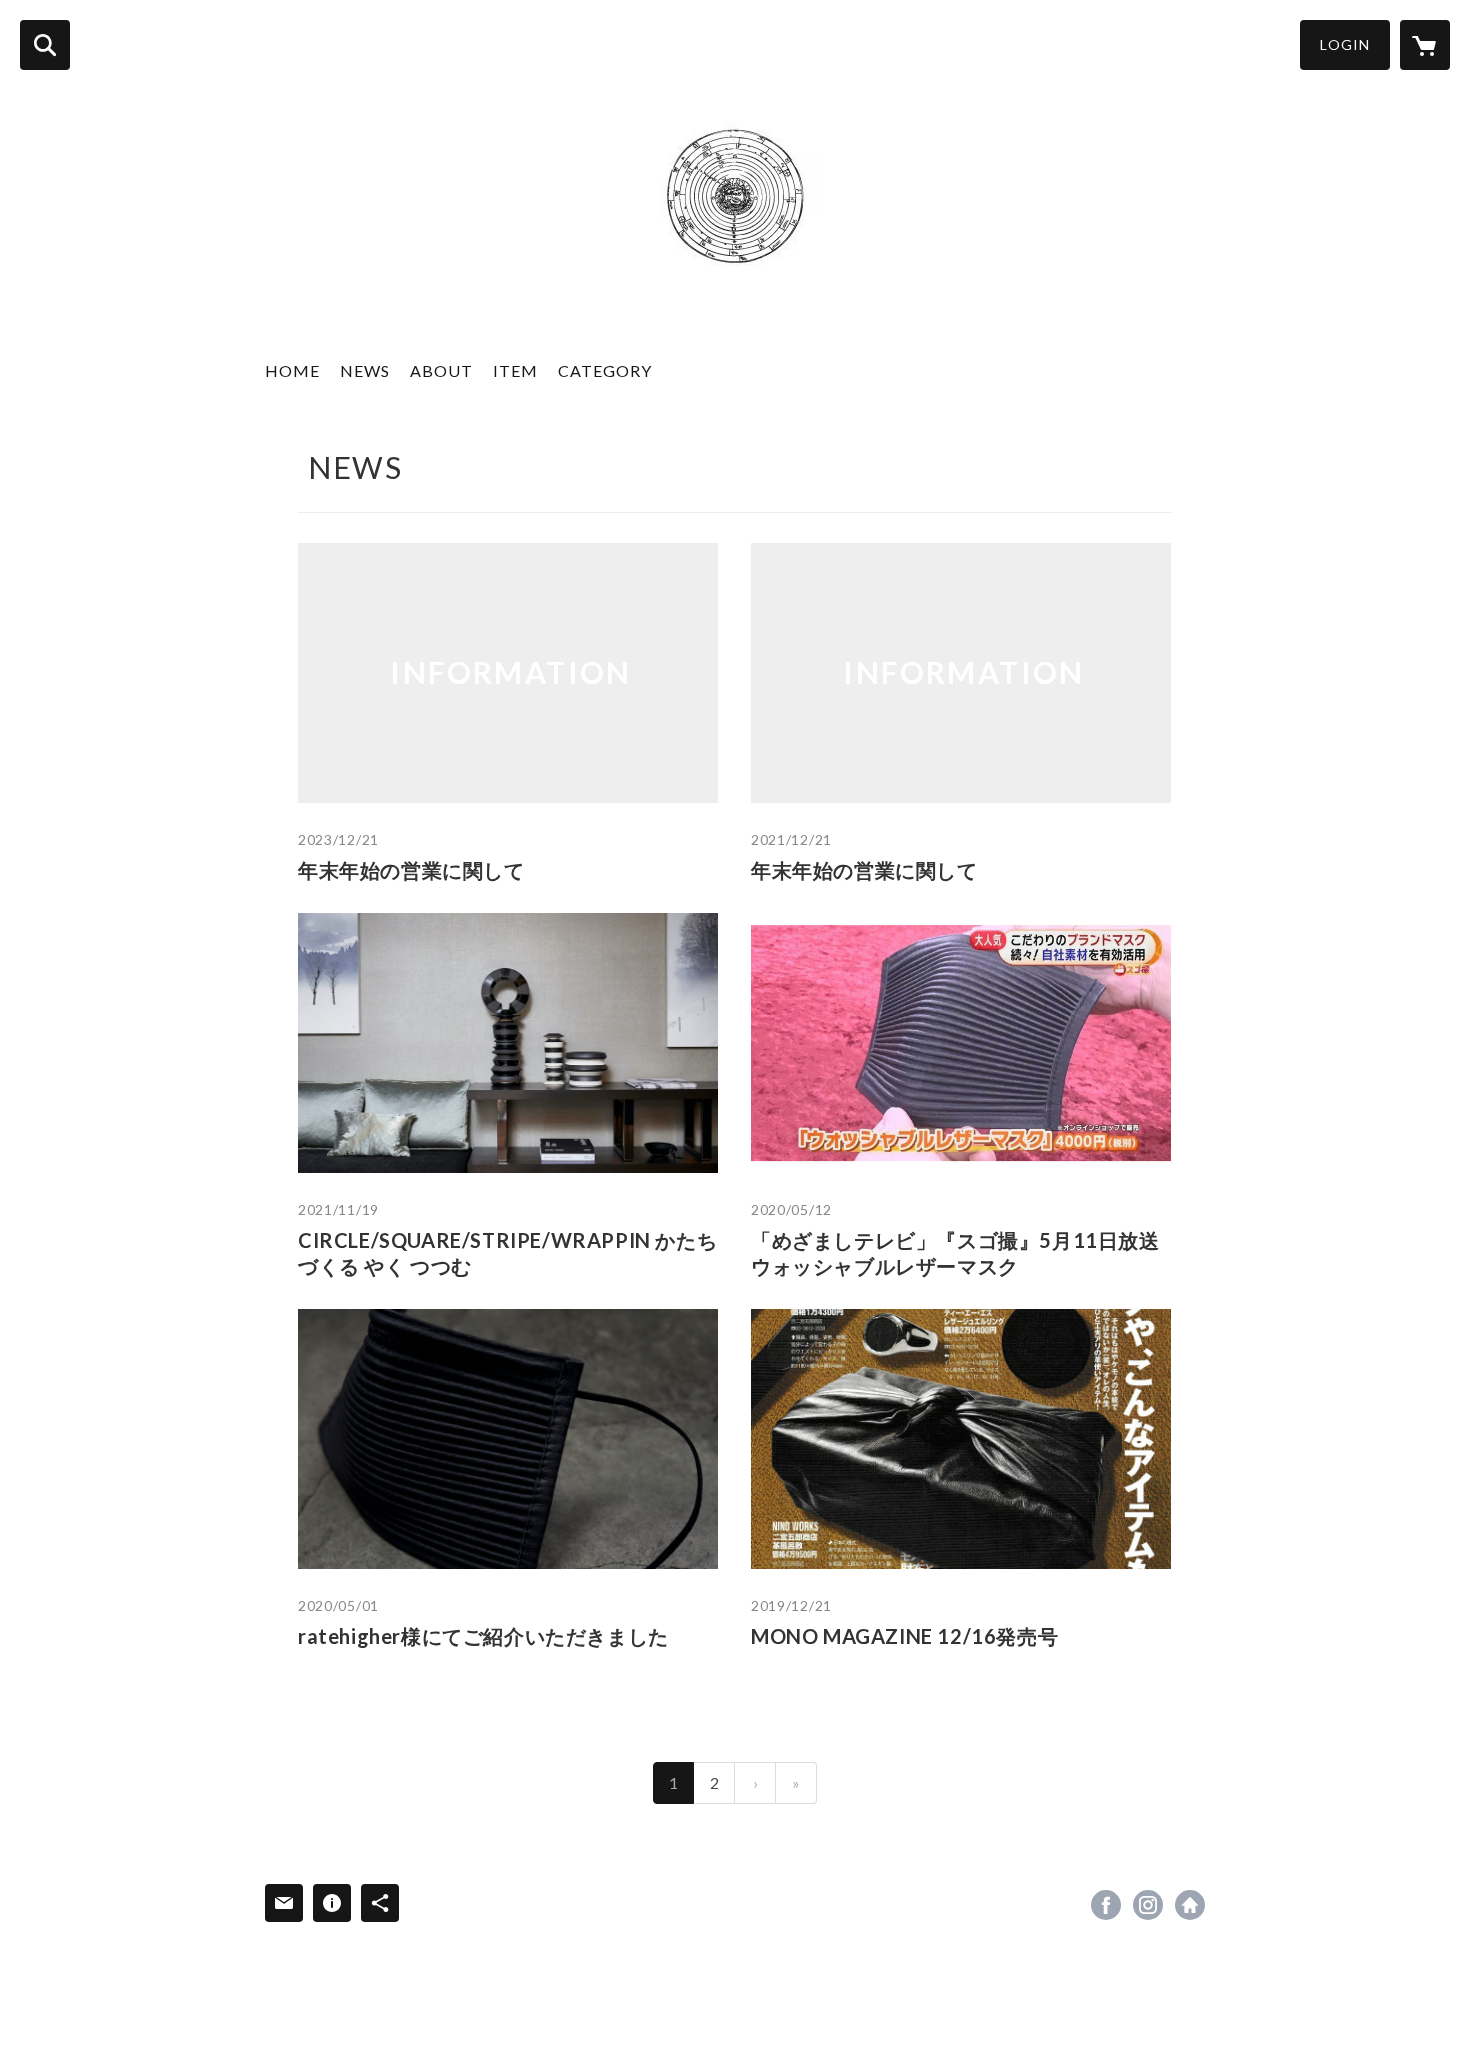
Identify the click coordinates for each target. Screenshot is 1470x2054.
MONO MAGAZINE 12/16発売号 (904, 1636)
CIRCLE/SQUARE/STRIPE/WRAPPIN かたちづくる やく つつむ (507, 1253)
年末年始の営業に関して (411, 870)
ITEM (515, 370)
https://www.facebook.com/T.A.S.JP (1106, 1905)
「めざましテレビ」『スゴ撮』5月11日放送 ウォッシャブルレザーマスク (961, 1253)
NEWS (365, 370)
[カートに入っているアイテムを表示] (1425, 45)
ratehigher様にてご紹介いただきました (483, 1636)
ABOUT (441, 370)
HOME (292, 370)
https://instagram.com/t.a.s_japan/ (1148, 1905)
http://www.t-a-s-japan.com (1190, 1905)
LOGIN (1345, 44)
